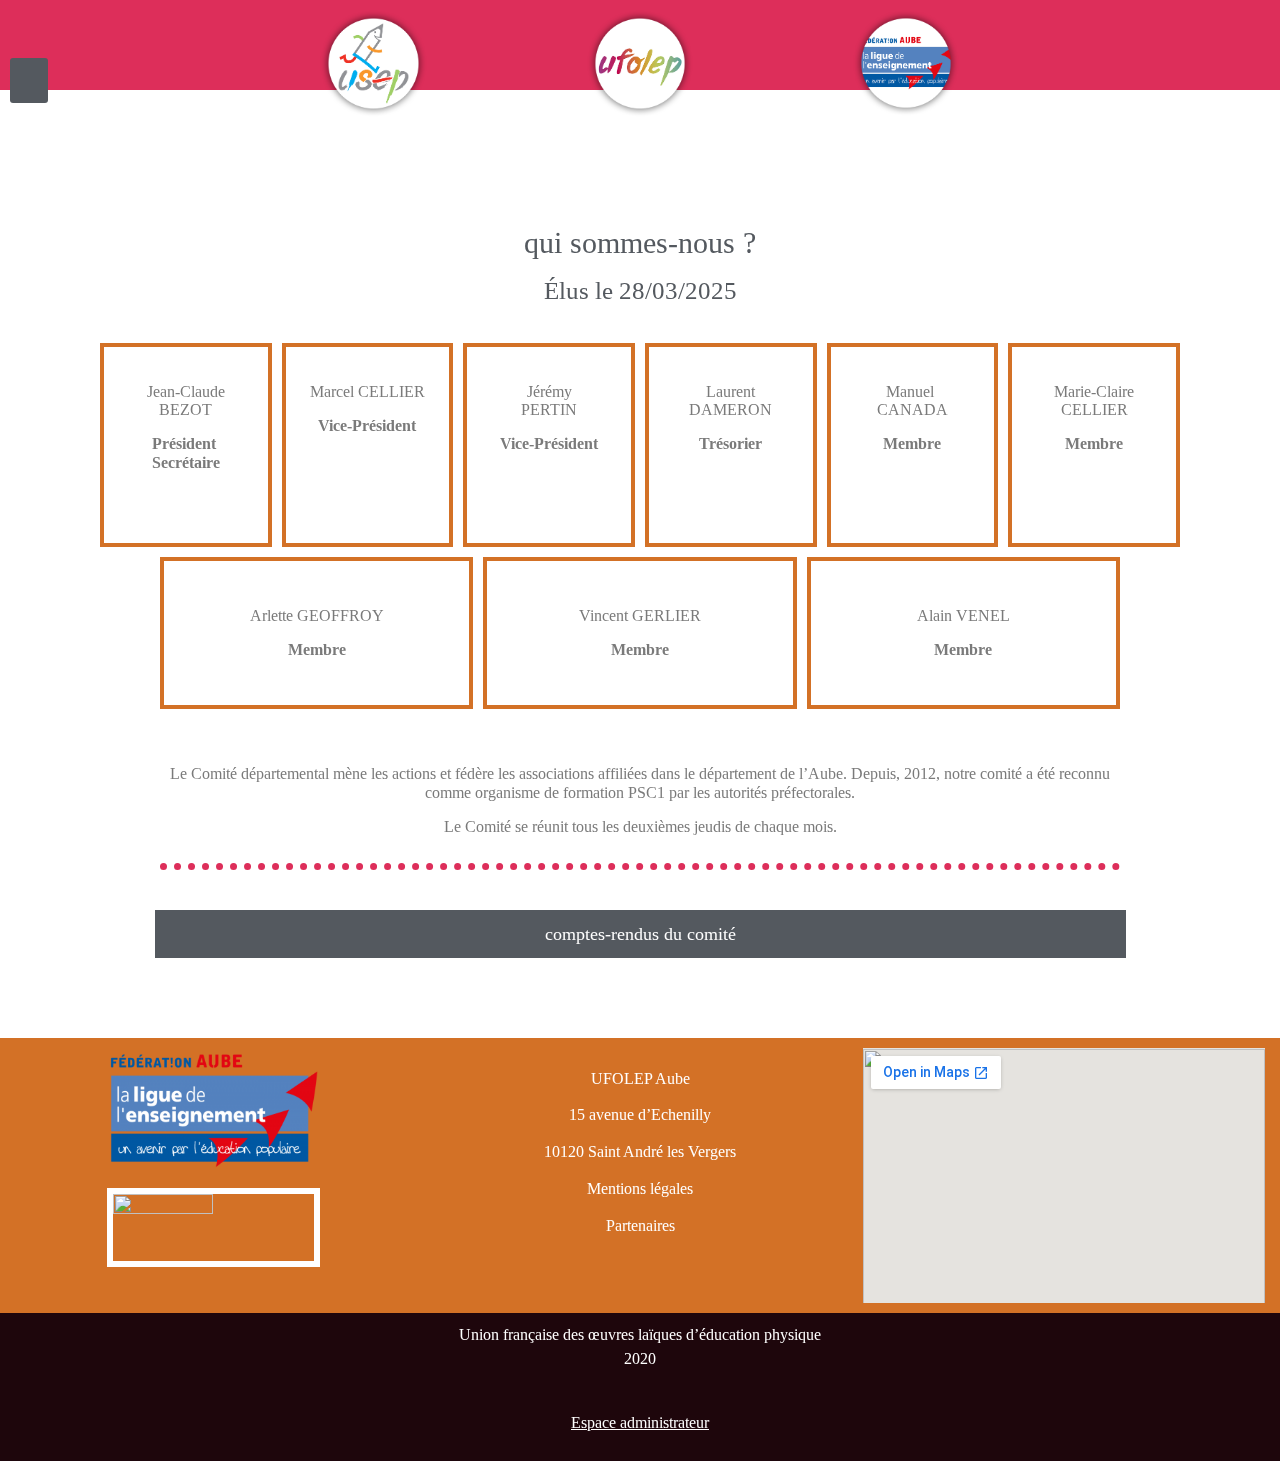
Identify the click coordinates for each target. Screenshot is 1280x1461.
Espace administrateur (640, 1422)
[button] (29, 80)
